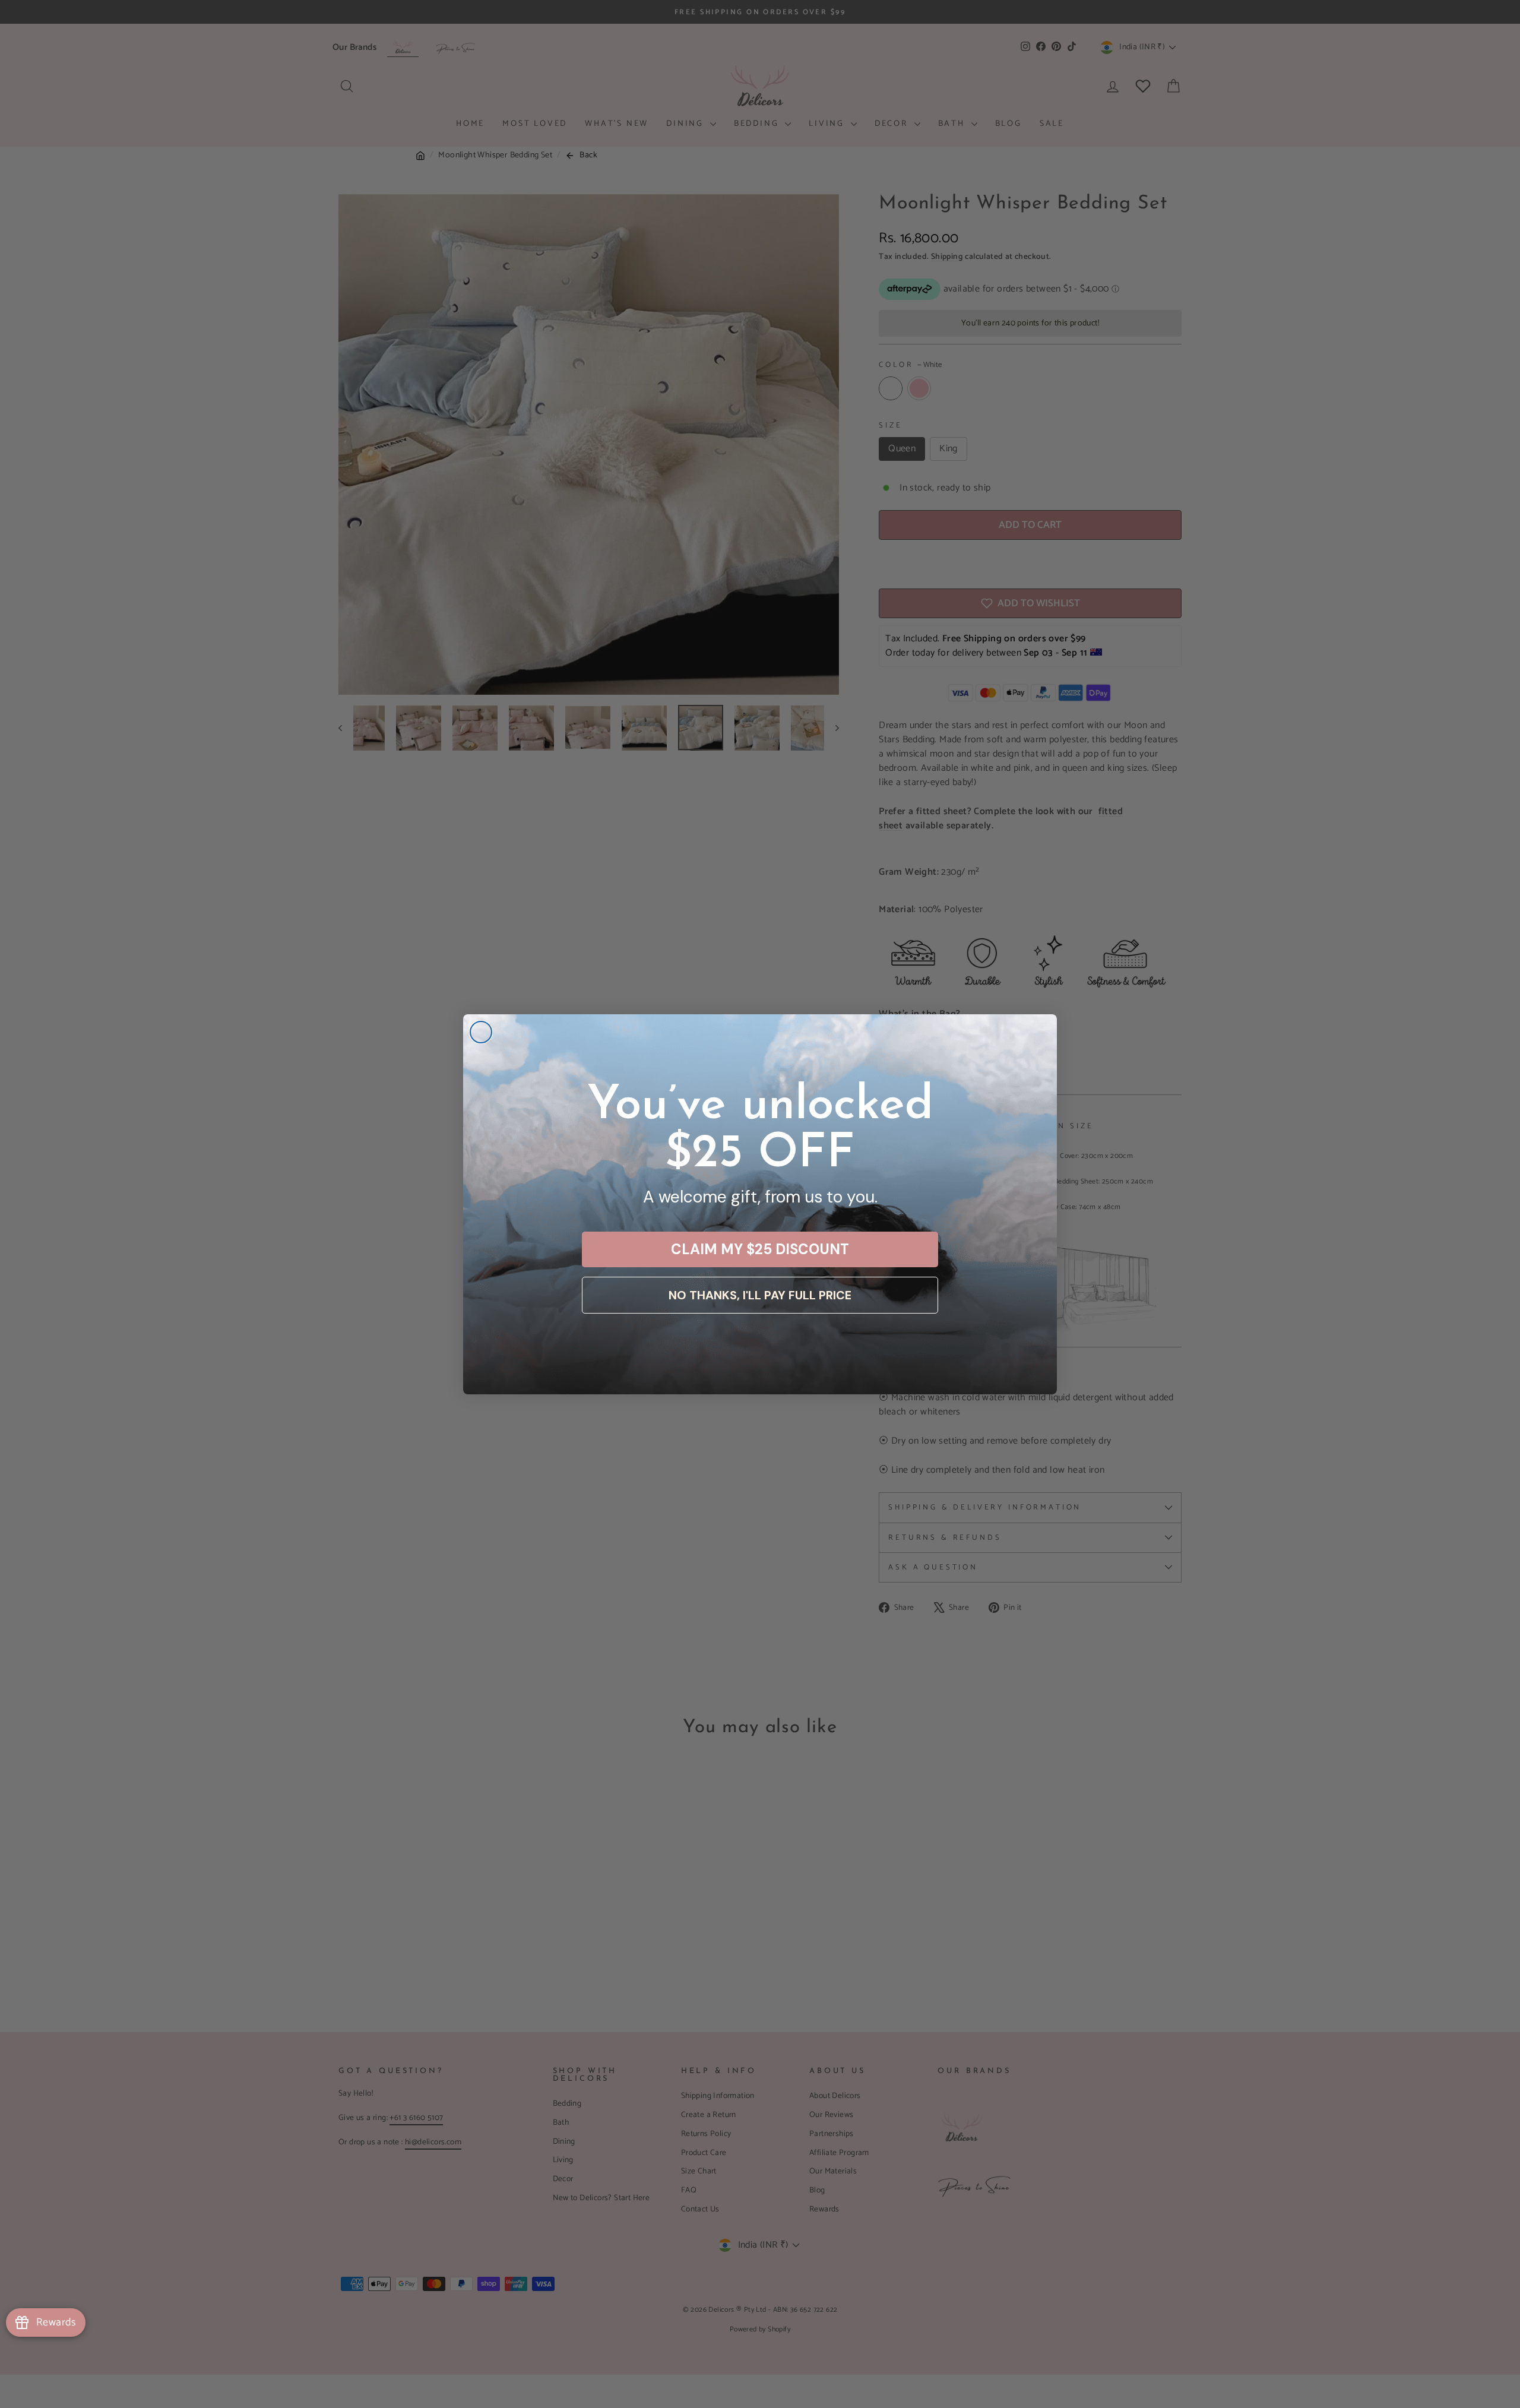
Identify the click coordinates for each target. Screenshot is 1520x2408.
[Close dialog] (481, 1032)
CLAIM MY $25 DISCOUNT (760, 1249)
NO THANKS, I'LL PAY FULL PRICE (760, 1295)
